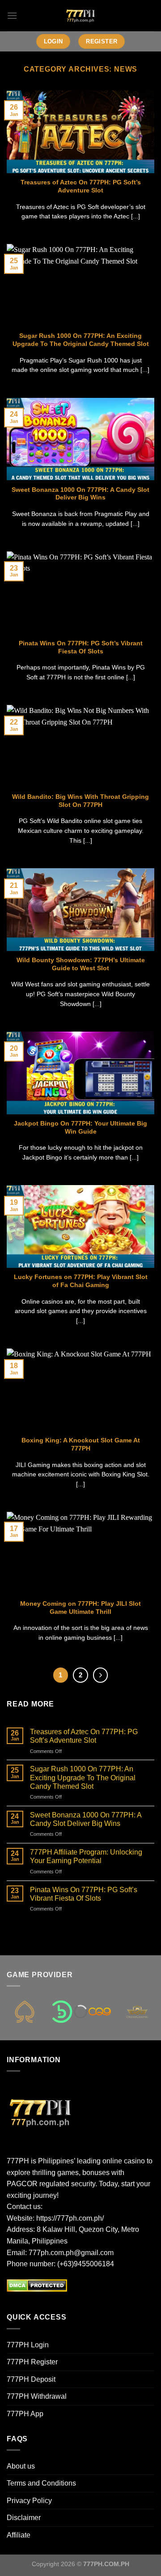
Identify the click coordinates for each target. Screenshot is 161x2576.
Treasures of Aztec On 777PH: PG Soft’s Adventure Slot (81, 186)
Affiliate (19, 2535)
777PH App (25, 2414)
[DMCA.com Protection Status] (37, 2285)
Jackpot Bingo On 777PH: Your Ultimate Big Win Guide (80, 1128)
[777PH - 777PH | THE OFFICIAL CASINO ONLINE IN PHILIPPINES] (80, 16)
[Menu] (12, 15)
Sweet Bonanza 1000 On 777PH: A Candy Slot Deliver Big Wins (80, 494)
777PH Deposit (31, 2379)
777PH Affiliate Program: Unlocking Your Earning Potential (86, 1856)
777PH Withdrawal (37, 2396)
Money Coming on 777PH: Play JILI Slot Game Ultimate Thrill (80, 1608)
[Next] (101, 1675)
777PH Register (32, 2362)
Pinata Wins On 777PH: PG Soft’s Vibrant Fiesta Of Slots (81, 647)
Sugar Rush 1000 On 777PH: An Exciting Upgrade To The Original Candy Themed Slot (81, 340)
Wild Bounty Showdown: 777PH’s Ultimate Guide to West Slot (81, 964)
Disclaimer (24, 2518)
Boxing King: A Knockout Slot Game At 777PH (81, 1444)
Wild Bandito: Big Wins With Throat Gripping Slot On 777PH (80, 801)
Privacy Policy (29, 2501)
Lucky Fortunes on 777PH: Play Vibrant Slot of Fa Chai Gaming (81, 1281)
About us (21, 2466)
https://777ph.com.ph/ (70, 2218)
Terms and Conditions (41, 2483)
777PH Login (28, 2345)
